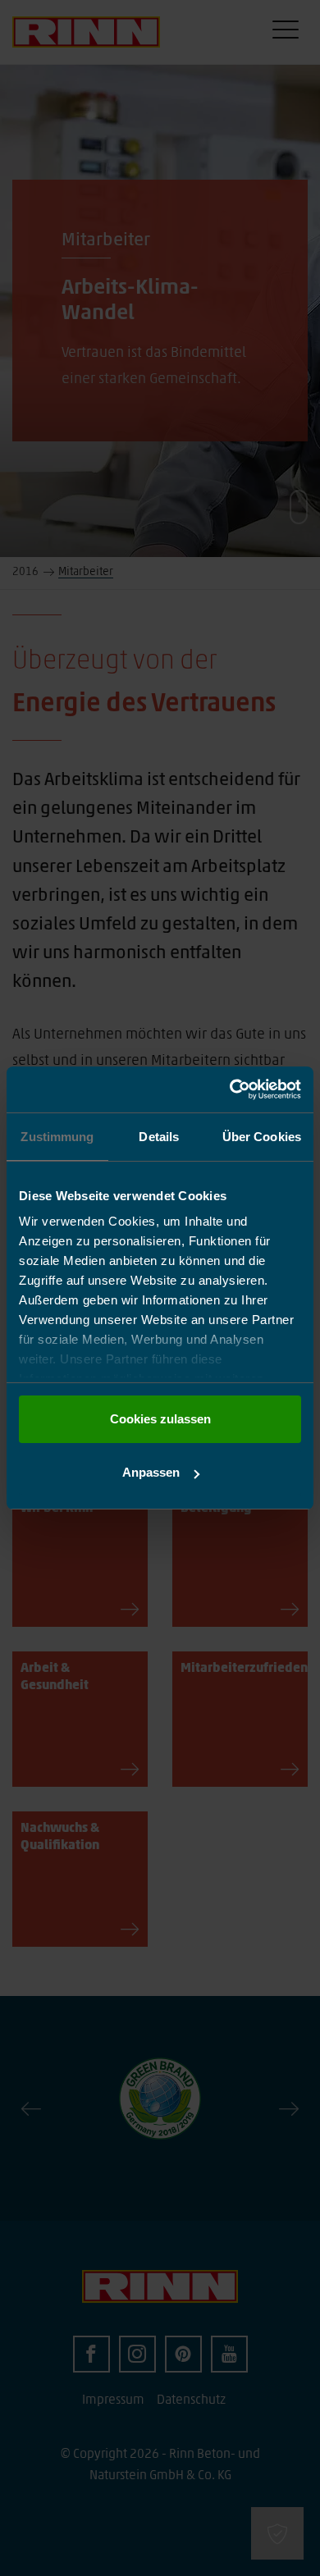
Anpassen (151, 1472)
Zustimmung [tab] (57, 1137)
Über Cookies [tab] (262, 1137)
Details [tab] (159, 1137)
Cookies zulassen (160, 1419)
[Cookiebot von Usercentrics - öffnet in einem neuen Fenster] (230, 1089)
